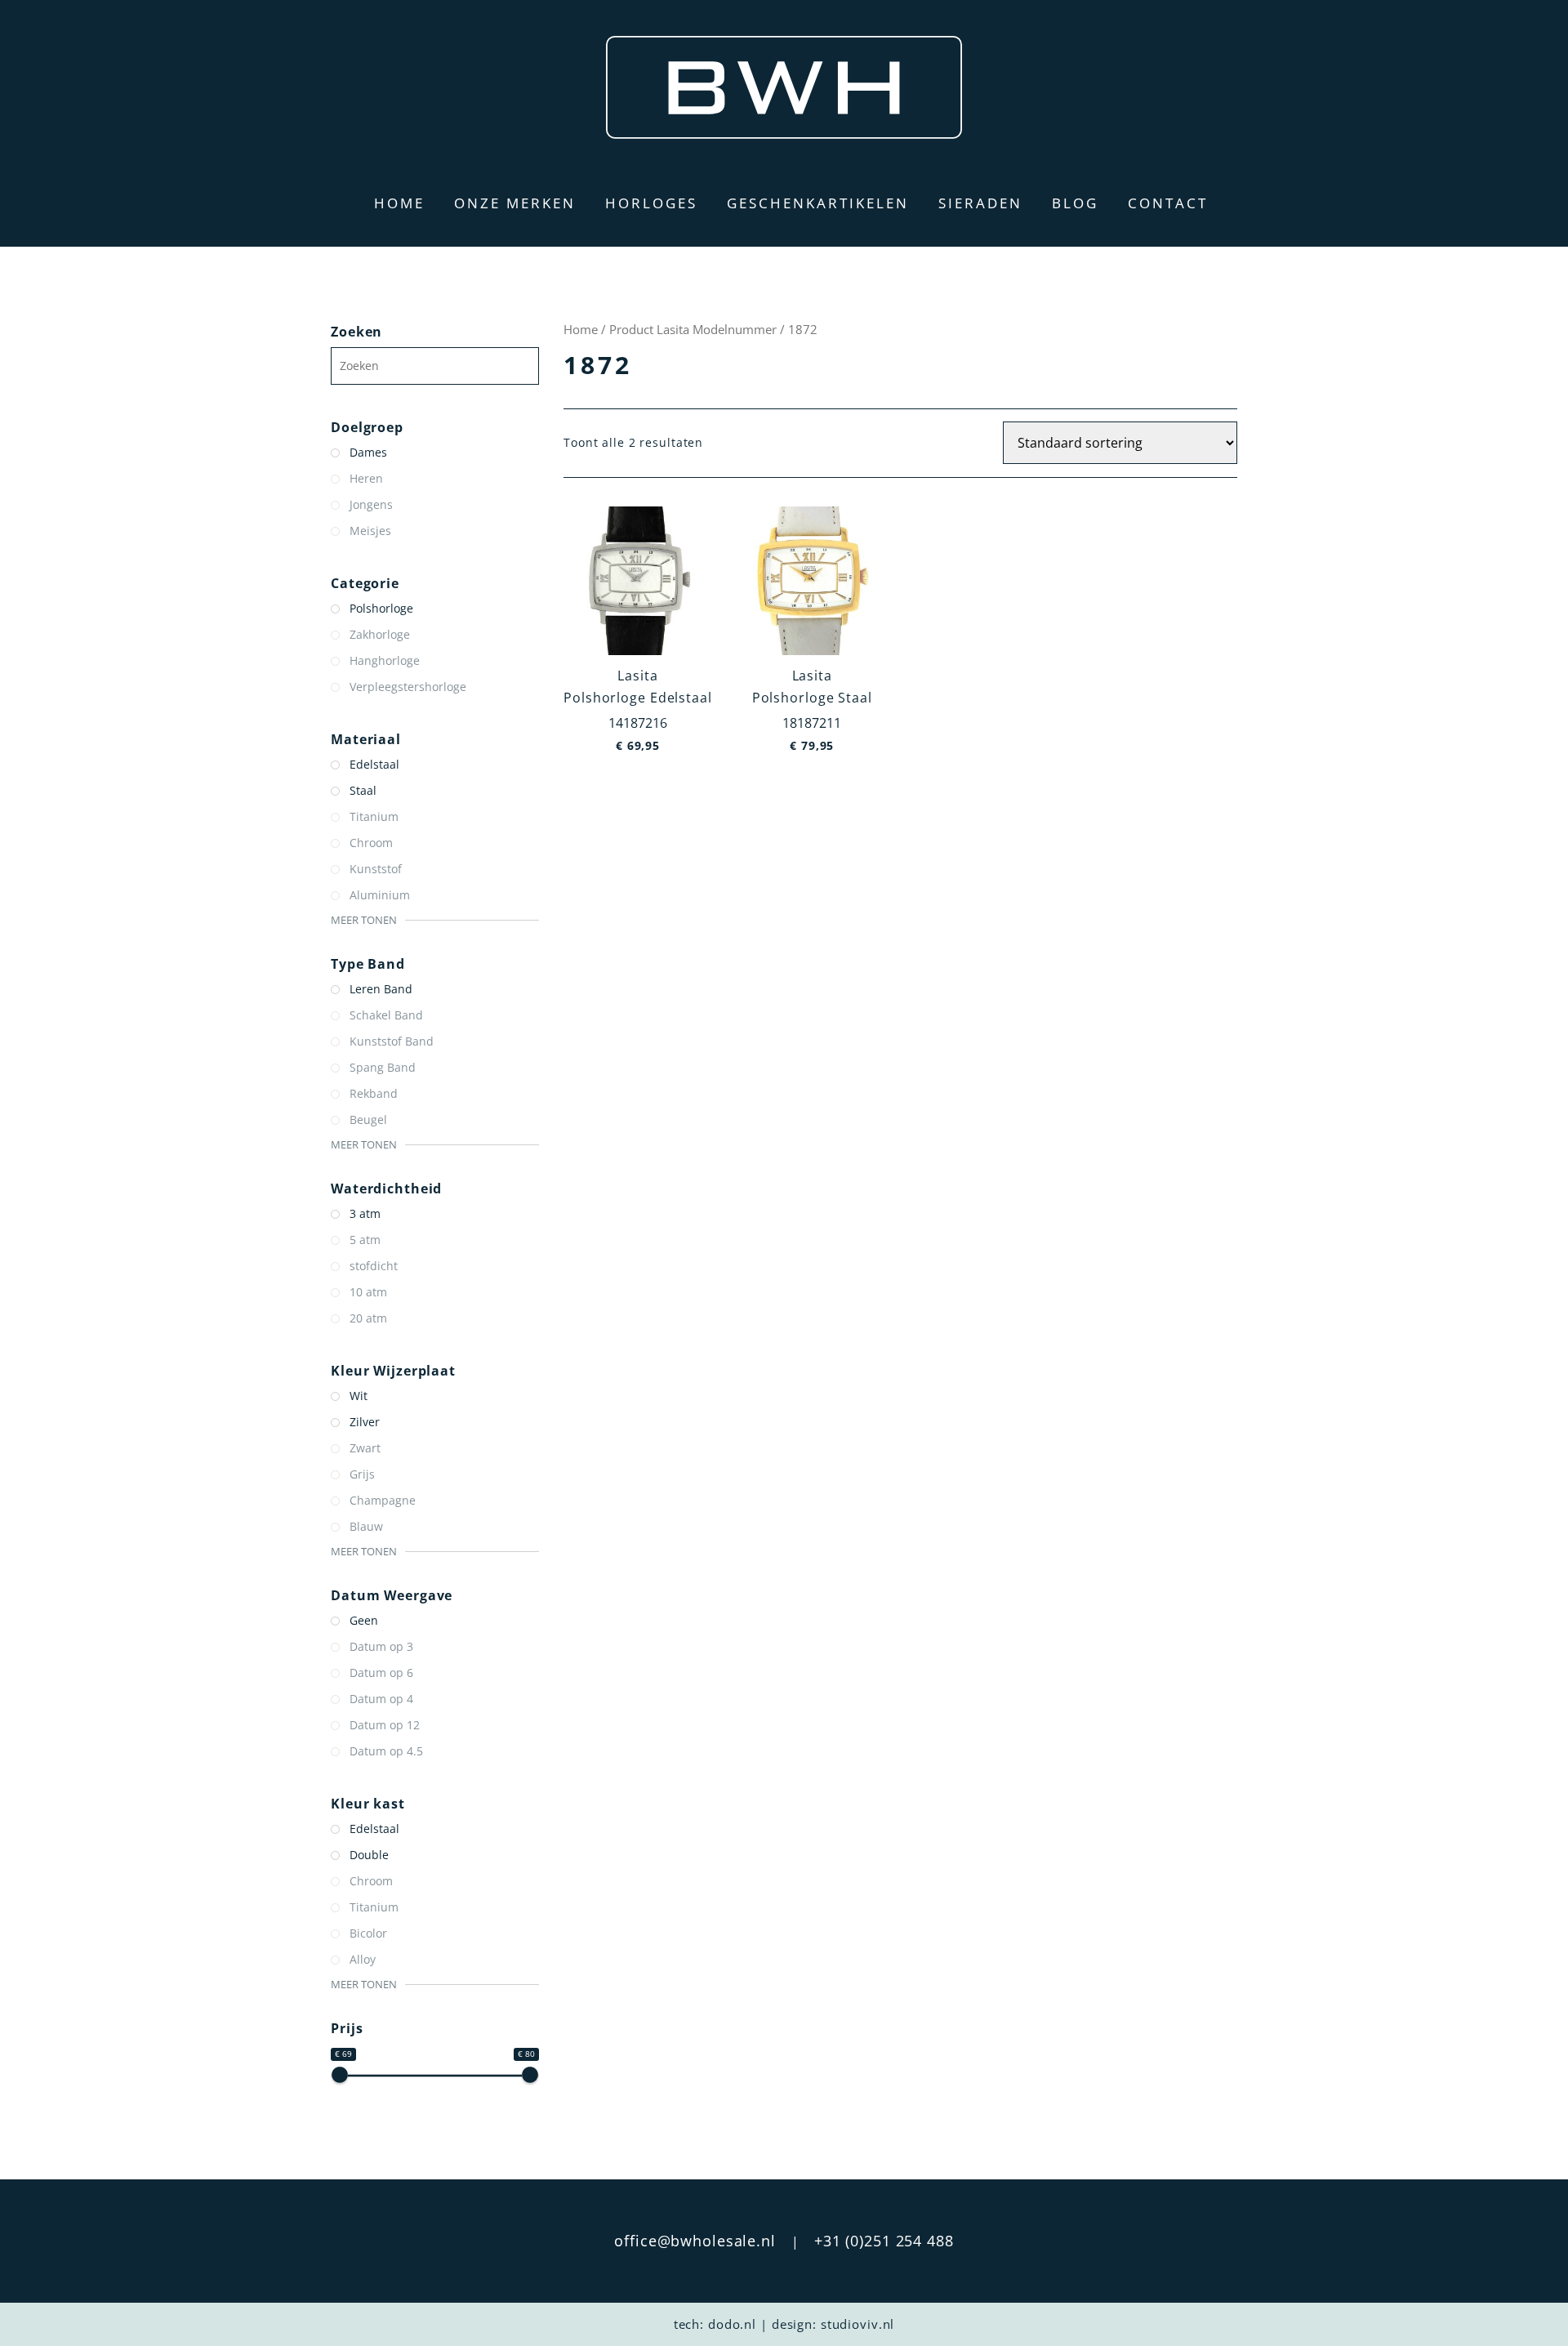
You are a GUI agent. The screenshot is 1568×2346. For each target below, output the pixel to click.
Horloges (651, 203)
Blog (1075, 203)
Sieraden (980, 203)
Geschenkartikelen (818, 203)
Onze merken (515, 203)
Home (399, 203)
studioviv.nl (858, 2324)
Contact (1168, 203)
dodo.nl (732, 2324)
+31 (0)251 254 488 (884, 2241)
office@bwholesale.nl (695, 2241)
